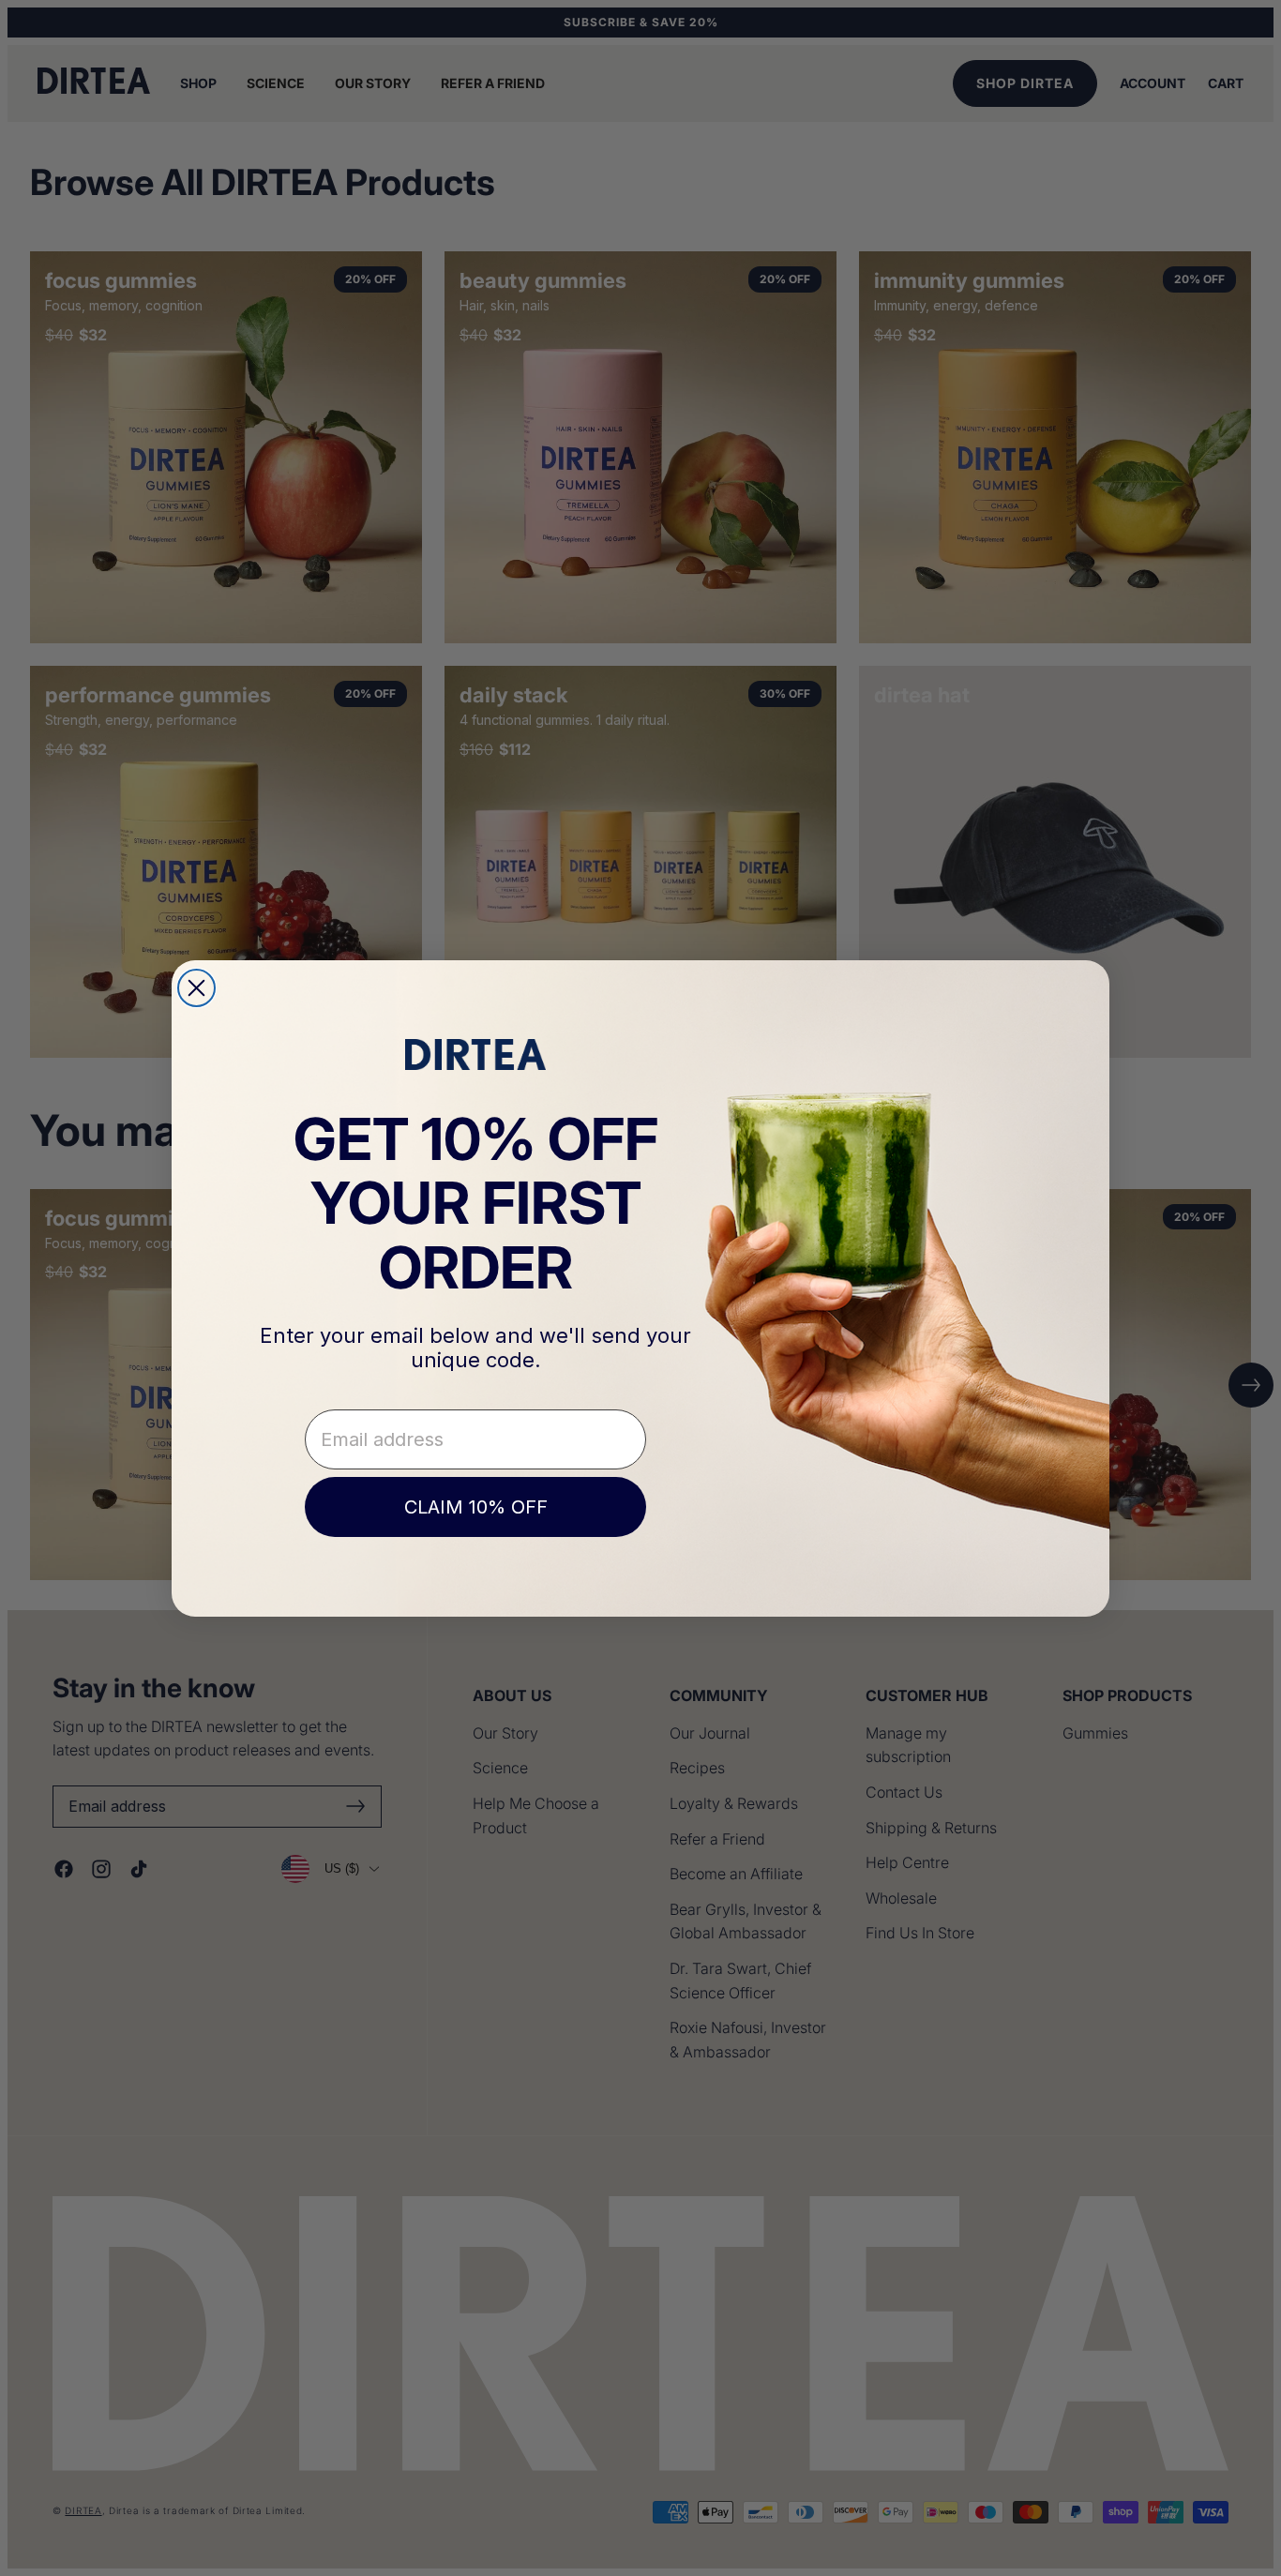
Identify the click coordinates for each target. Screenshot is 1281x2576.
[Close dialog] (196, 988)
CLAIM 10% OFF (476, 1507)
